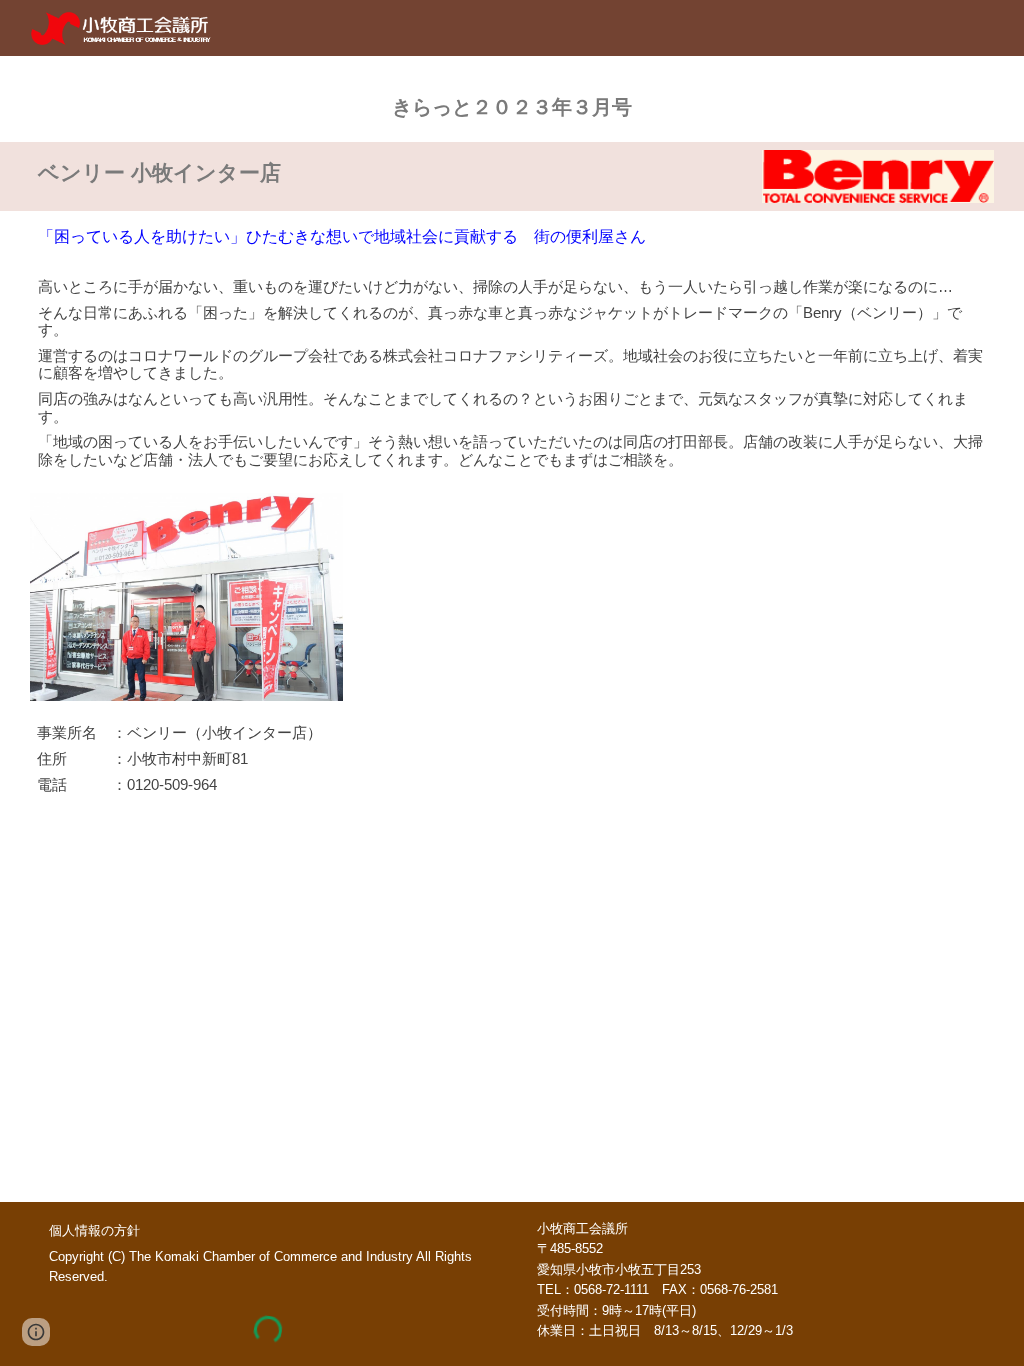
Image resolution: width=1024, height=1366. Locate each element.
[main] (512, 99)
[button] (36, 1332)
